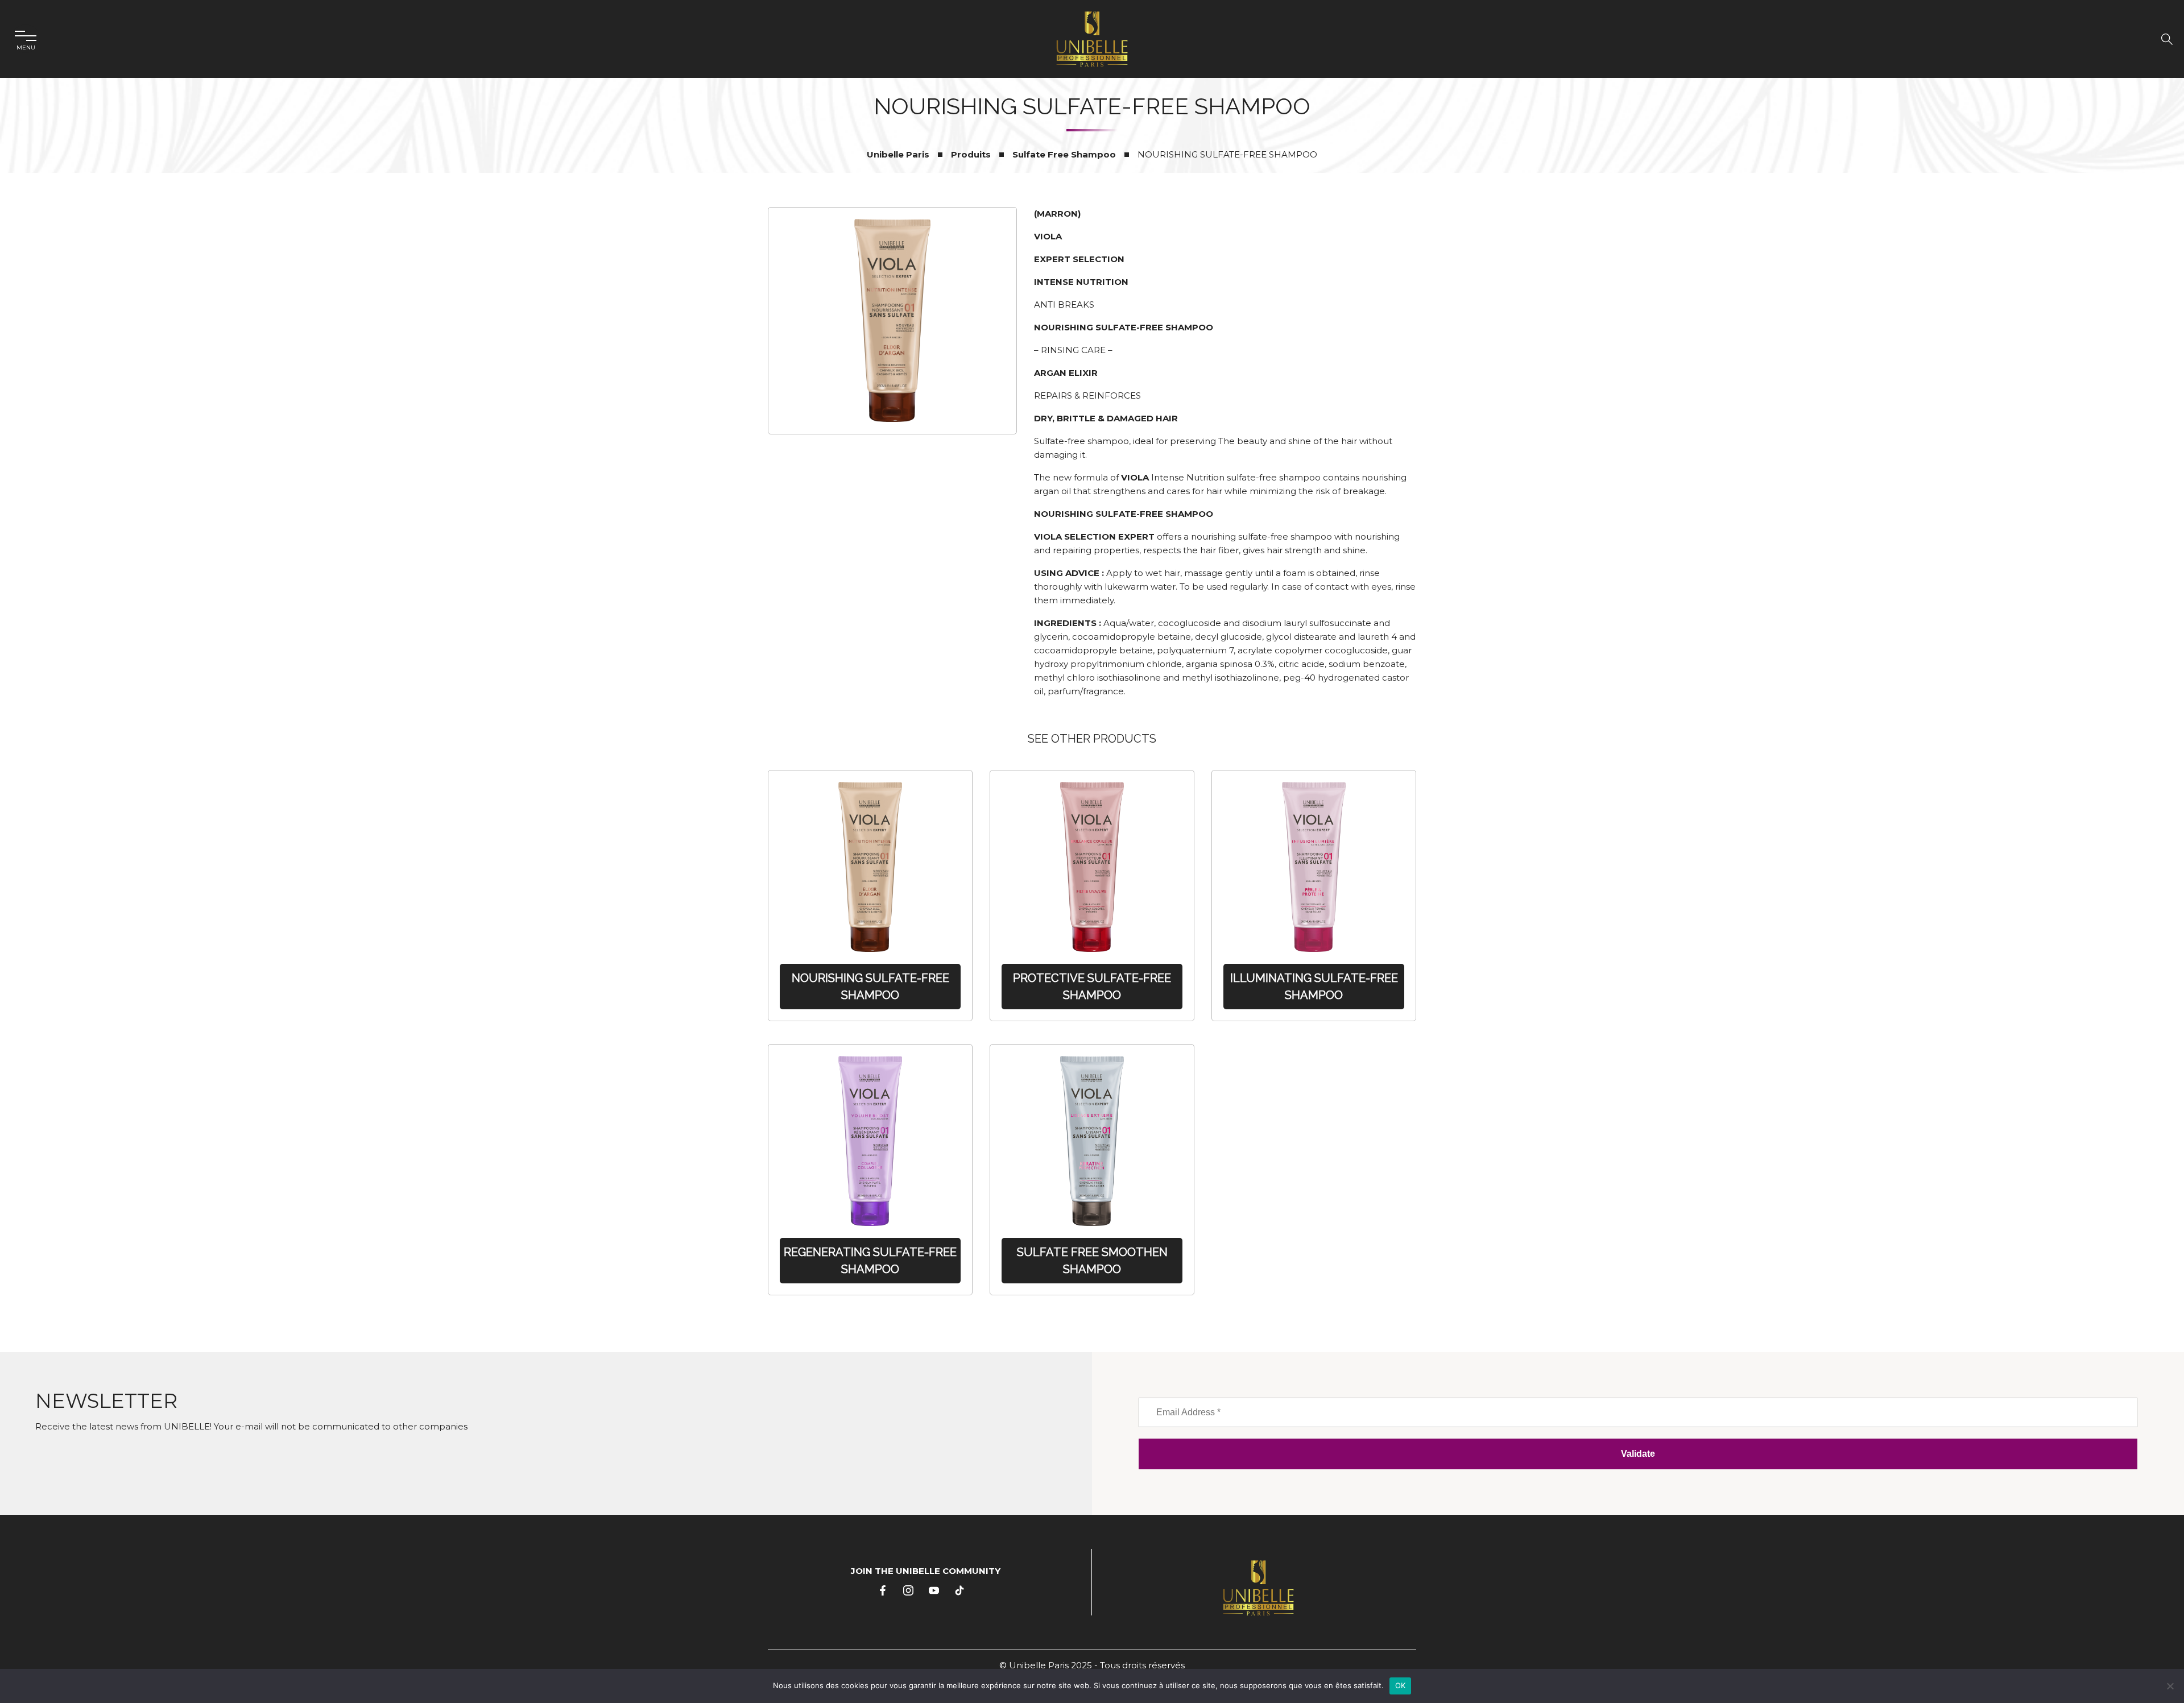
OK (1401, 1685)
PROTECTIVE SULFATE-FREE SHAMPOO (1092, 987)
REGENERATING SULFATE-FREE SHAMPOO (870, 1261)
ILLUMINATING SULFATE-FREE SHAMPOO (1314, 987)
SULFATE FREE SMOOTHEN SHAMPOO (1092, 1261)
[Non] (2170, 1686)
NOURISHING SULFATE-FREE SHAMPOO (870, 987)
